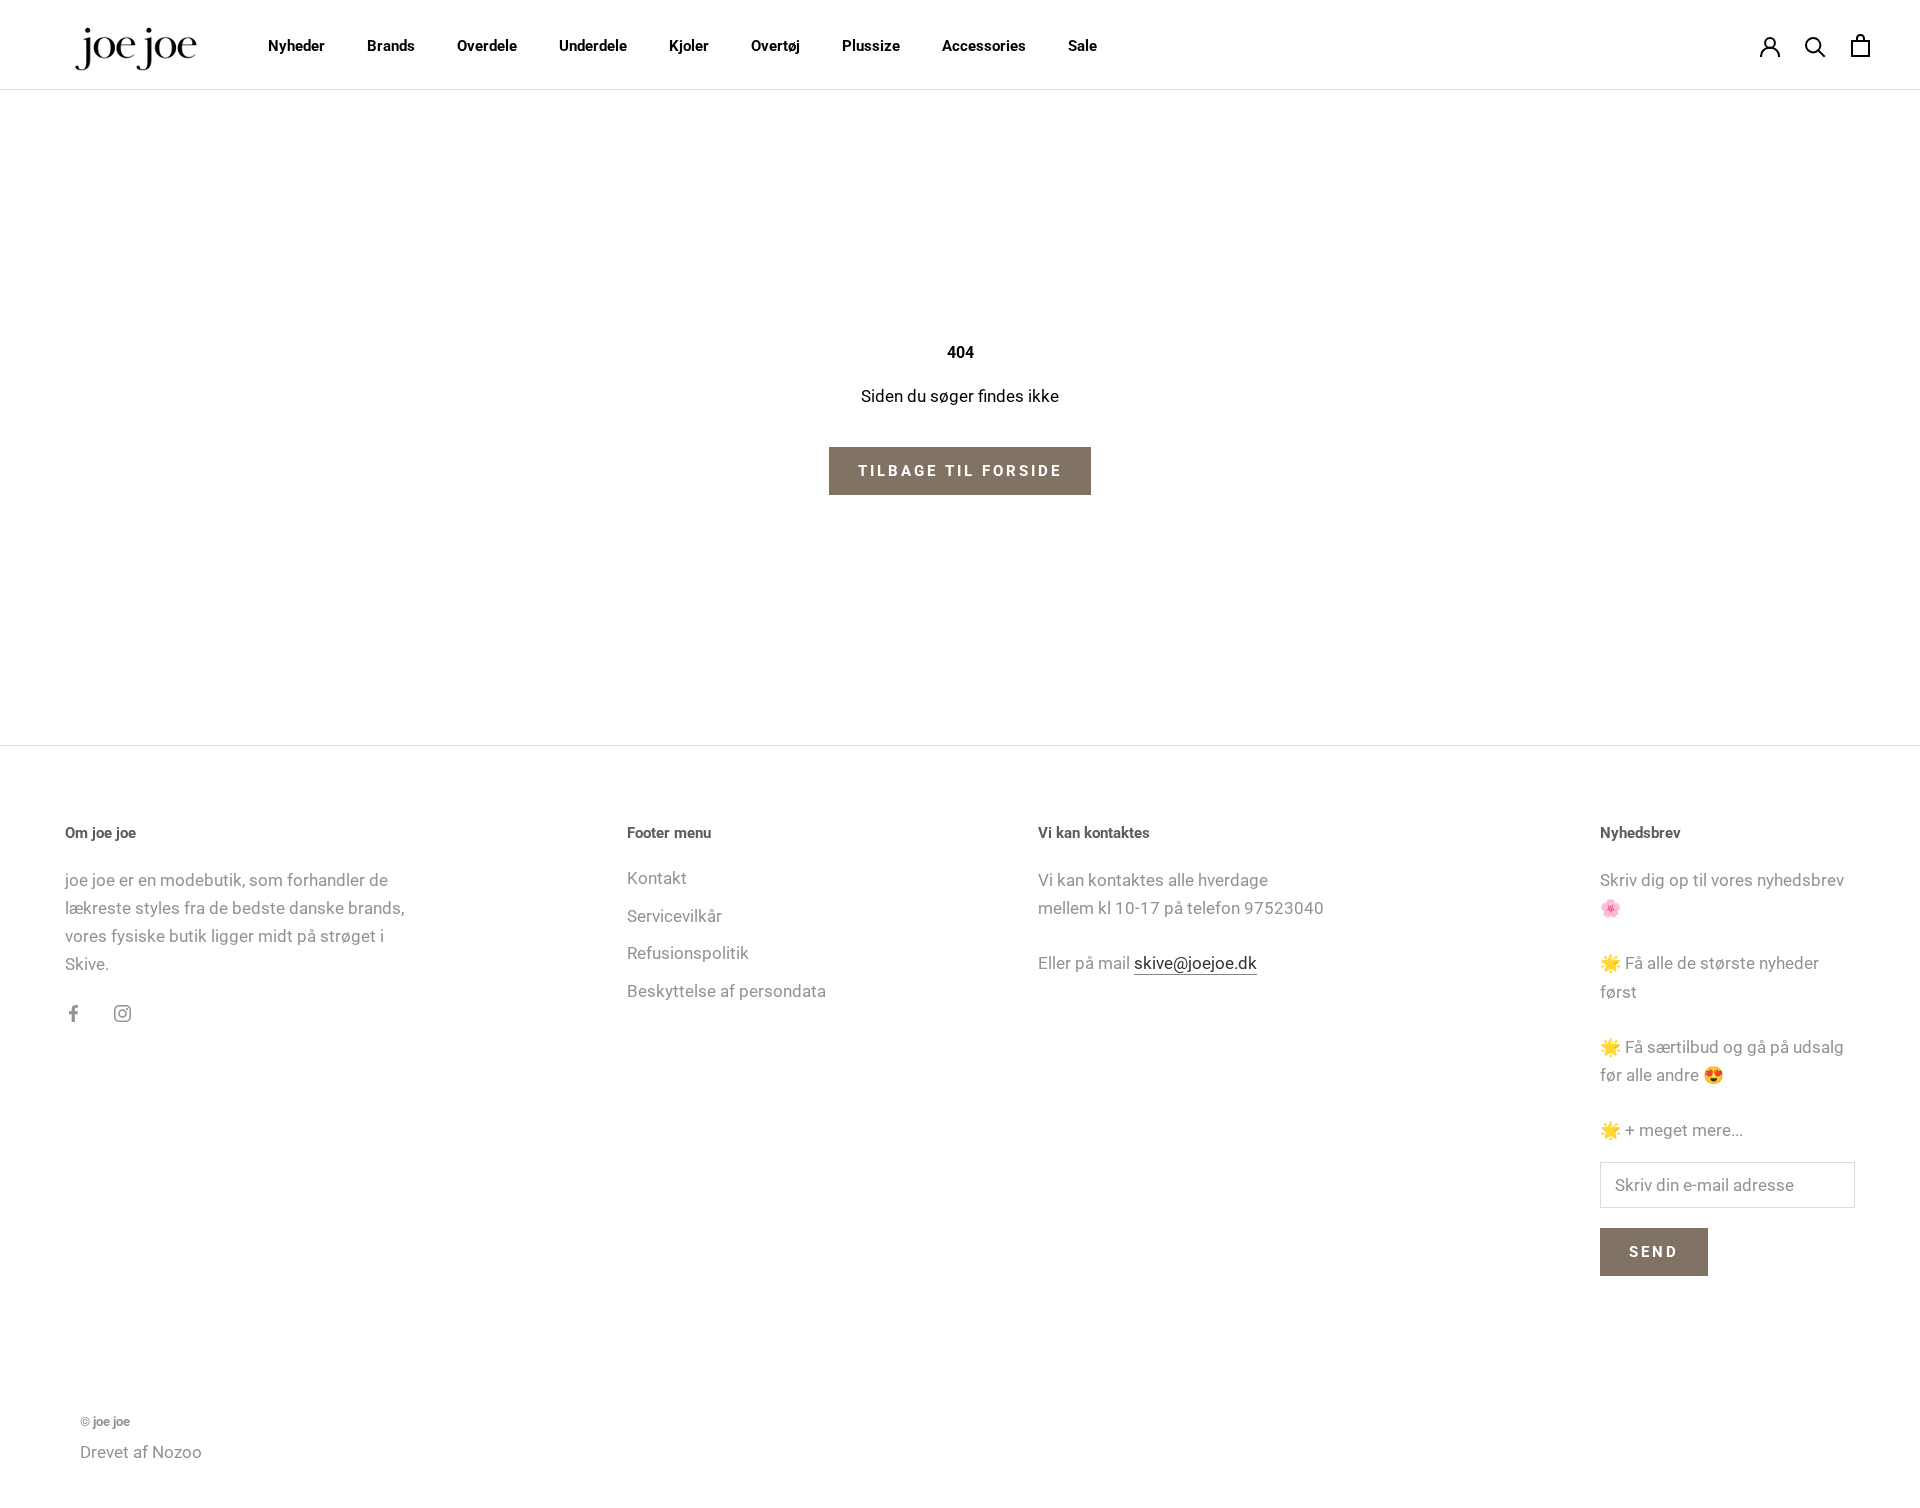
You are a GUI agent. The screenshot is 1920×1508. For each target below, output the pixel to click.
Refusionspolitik (688, 953)
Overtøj (775, 46)
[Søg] (1815, 45)
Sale (1082, 46)
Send (1654, 1252)
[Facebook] (73, 1012)
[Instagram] (122, 1012)
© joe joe (105, 1421)
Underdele (593, 46)
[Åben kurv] (1860, 45)
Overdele (487, 46)
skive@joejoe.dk (1195, 963)
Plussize (871, 46)
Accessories (984, 46)
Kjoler (689, 46)
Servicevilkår (674, 916)
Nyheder (296, 46)
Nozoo (177, 1452)
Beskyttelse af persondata (726, 991)
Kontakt (657, 878)
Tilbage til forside (960, 471)
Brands (391, 46)
